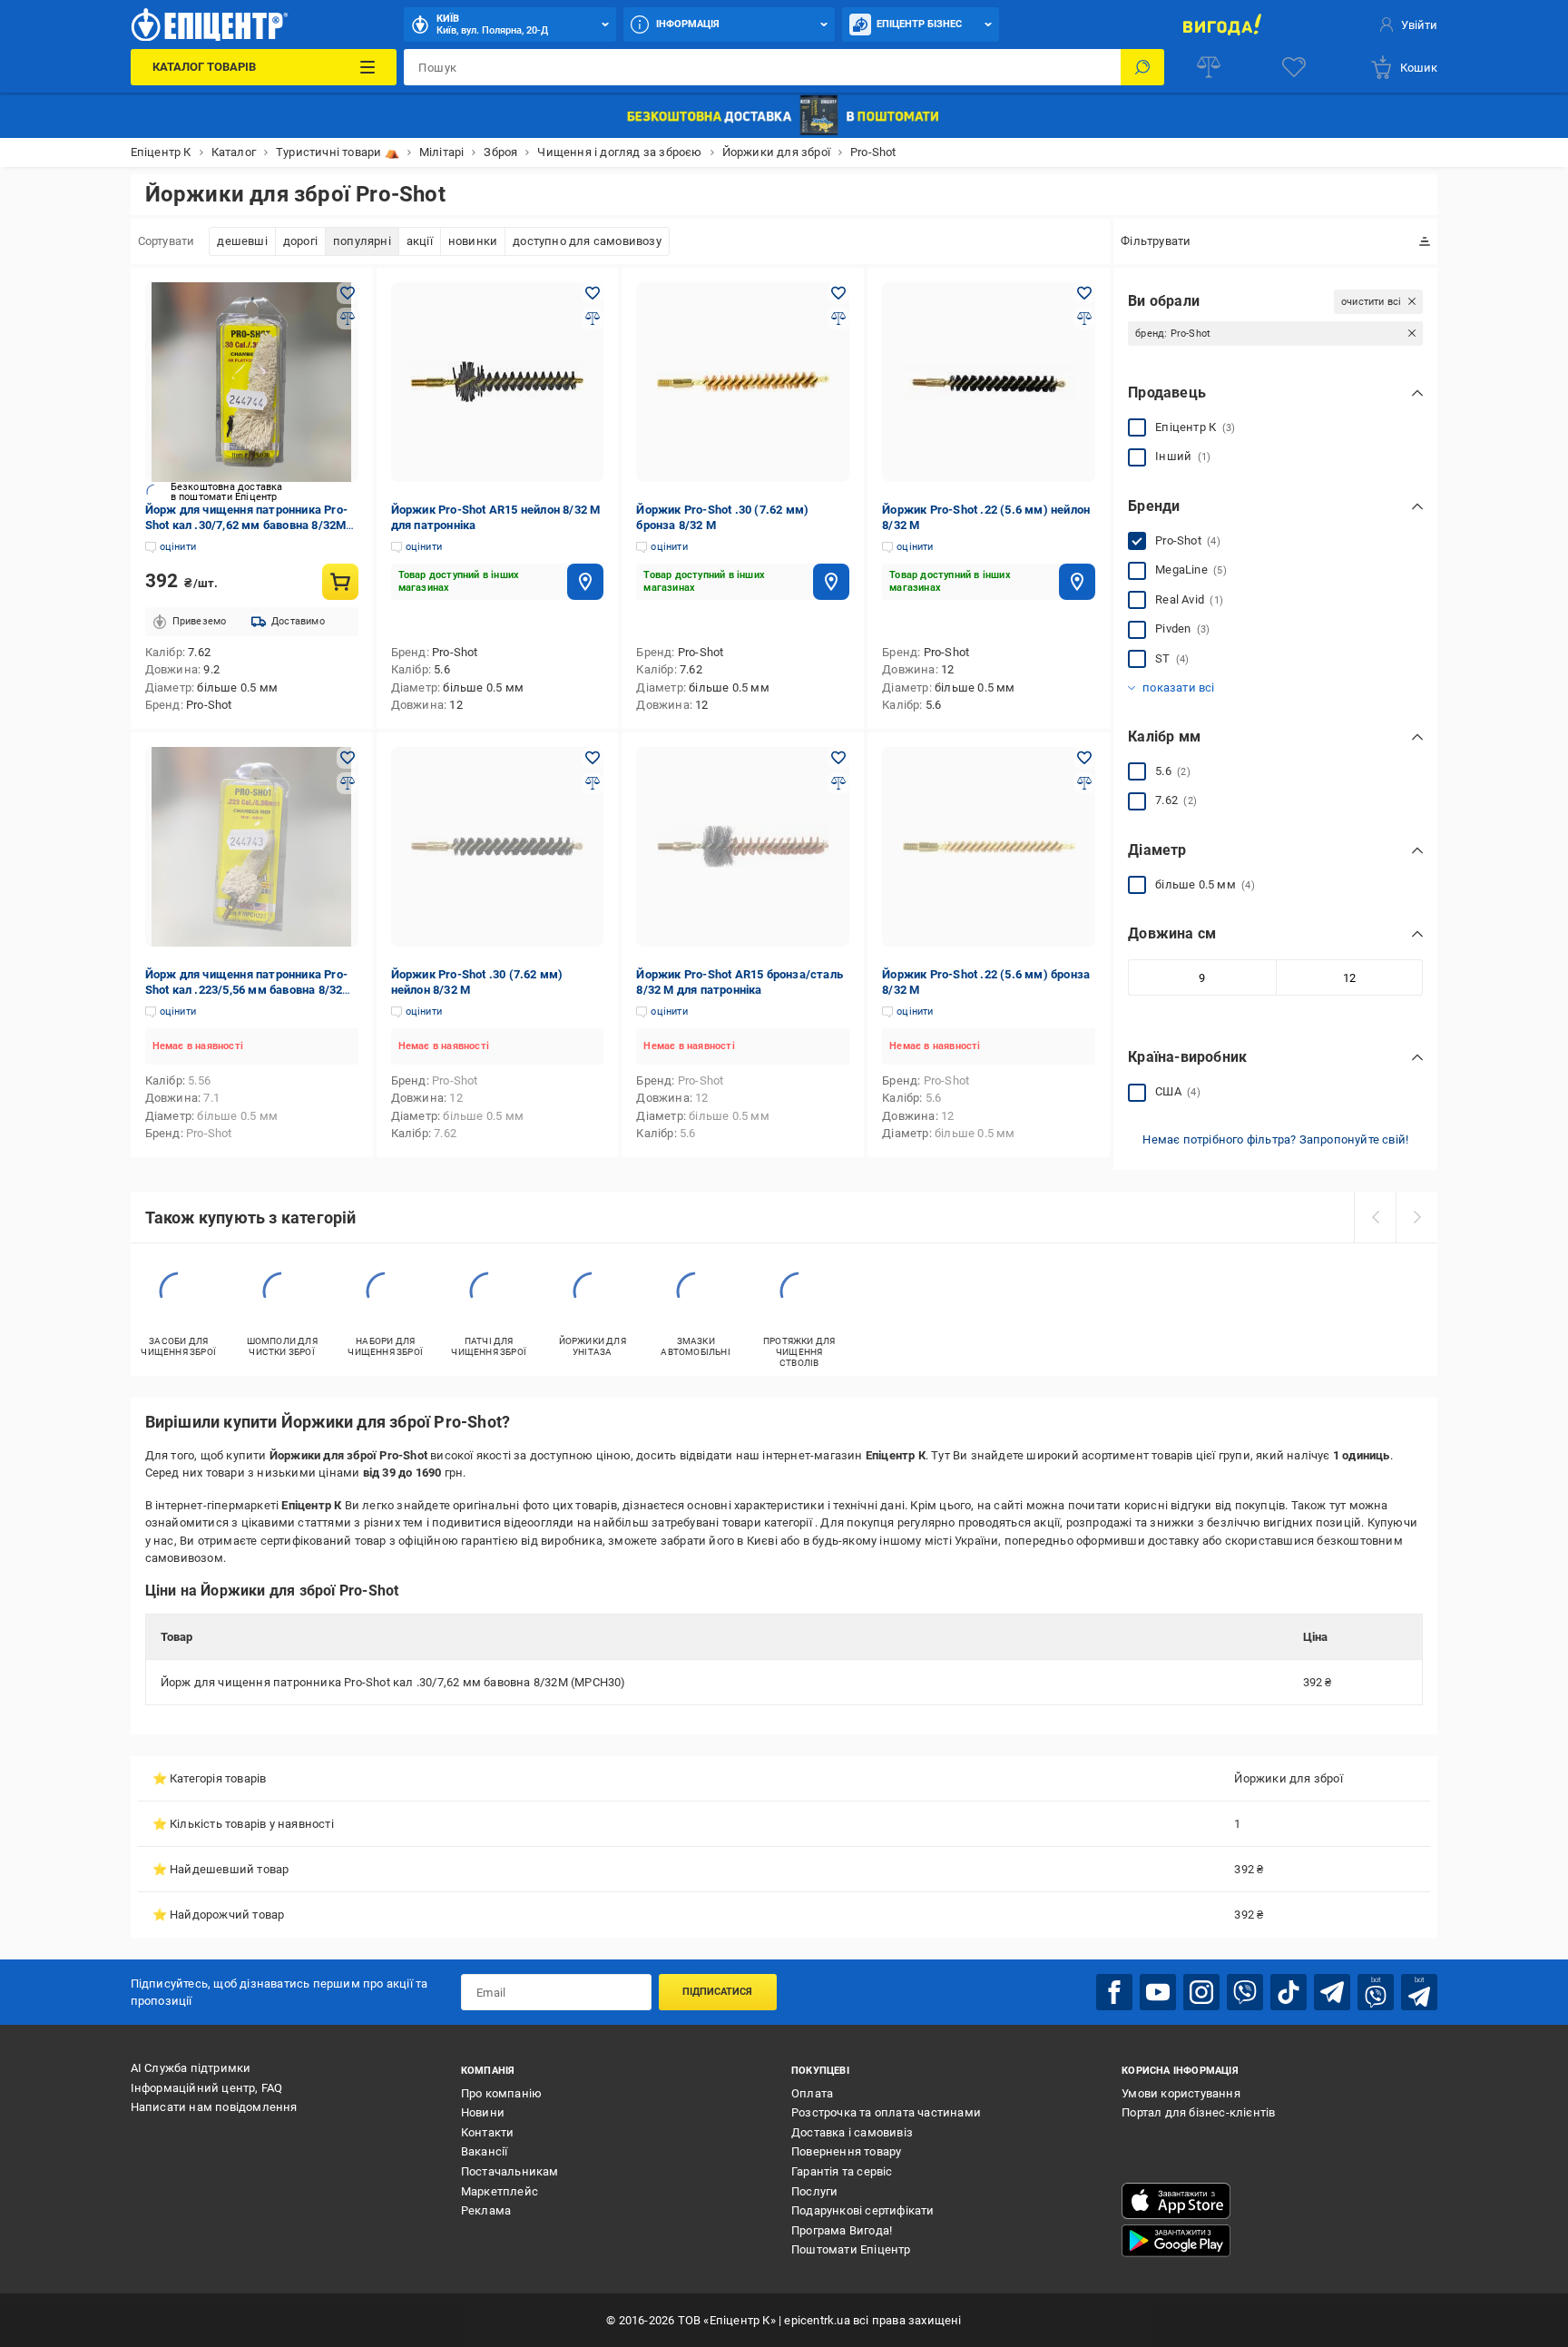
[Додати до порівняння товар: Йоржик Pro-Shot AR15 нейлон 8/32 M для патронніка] (593, 319)
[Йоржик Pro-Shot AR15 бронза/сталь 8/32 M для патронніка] (743, 847)
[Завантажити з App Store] (1176, 2201)
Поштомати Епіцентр (851, 2249)
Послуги (814, 2191)
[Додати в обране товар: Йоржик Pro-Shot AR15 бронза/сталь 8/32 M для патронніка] (838, 758)
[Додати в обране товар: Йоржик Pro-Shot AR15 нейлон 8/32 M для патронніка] (593, 293)
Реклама (486, 2210)
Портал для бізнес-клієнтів (1198, 2112)
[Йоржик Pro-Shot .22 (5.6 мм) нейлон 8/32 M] (989, 382)
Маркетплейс (500, 2191)
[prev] (1375, 1217)
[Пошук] (1142, 67)
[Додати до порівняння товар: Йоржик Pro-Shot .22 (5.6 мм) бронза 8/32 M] (1084, 783)
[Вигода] (1222, 25)
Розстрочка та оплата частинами (886, 2112)
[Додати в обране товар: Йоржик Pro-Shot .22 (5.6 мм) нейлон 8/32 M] (1084, 293)
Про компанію (501, 2093)
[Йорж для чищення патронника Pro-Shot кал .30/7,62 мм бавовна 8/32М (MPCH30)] (252, 382)
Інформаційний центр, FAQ (207, 2088)
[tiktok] (1289, 1992)
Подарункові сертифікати (863, 2210)
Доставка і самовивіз (852, 2132)
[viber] (1245, 1992)
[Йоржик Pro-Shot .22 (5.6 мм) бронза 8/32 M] (989, 847)
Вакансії (485, 2151)
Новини (483, 2112)
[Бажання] (1294, 67)
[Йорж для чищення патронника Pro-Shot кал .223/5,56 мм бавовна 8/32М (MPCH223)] (252, 847)
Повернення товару (846, 2151)
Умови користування (1181, 2093)
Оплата (812, 2093)
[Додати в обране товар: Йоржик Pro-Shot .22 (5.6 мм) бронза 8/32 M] (1084, 758)
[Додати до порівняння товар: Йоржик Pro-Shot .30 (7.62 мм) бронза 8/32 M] (838, 319)
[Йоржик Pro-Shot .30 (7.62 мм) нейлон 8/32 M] (498, 847)
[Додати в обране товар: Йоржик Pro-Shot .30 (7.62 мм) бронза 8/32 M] (838, 293)
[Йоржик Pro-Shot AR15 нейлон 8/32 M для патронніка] (498, 382)
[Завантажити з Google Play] (1176, 2241)
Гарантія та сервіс (842, 2171)
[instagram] (1201, 1992)
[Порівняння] (1209, 67)
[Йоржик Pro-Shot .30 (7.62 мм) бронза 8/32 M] (743, 382)
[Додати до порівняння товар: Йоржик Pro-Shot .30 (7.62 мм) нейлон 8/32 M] (593, 783)
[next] (1416, 1217)
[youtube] (1158, 1992)
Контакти (488, 2132)
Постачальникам (510, 2171)
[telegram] (1332, 1992)
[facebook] (1114, 1992)
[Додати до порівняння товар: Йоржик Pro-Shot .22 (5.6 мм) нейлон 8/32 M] (1084, 319)
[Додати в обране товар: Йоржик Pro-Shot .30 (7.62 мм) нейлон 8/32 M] (593, 758)
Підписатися (717, 1992)
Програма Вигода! (842, 2230)
